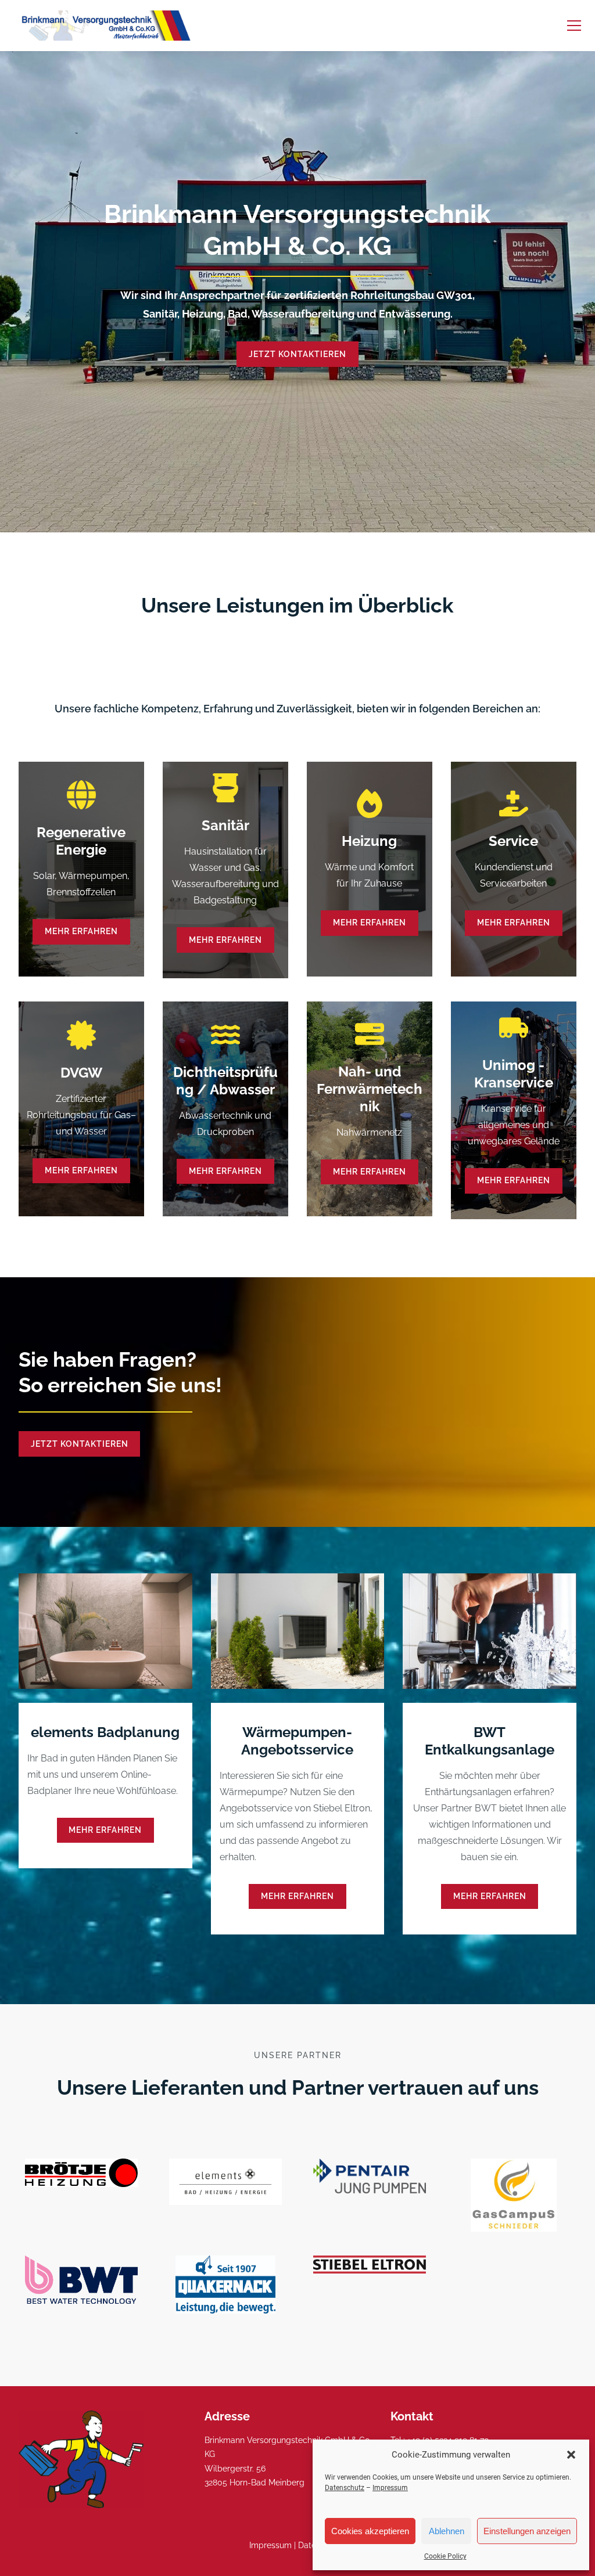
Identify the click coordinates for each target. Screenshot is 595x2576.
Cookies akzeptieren (370, 2531)
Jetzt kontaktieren (297, 354)
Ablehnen (447, 2531)
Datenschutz (345, 2488)
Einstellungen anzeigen (527, 2531)
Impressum (390, 2488)
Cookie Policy (445, 2556)
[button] (571, 2455)
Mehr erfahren (81, 931)
